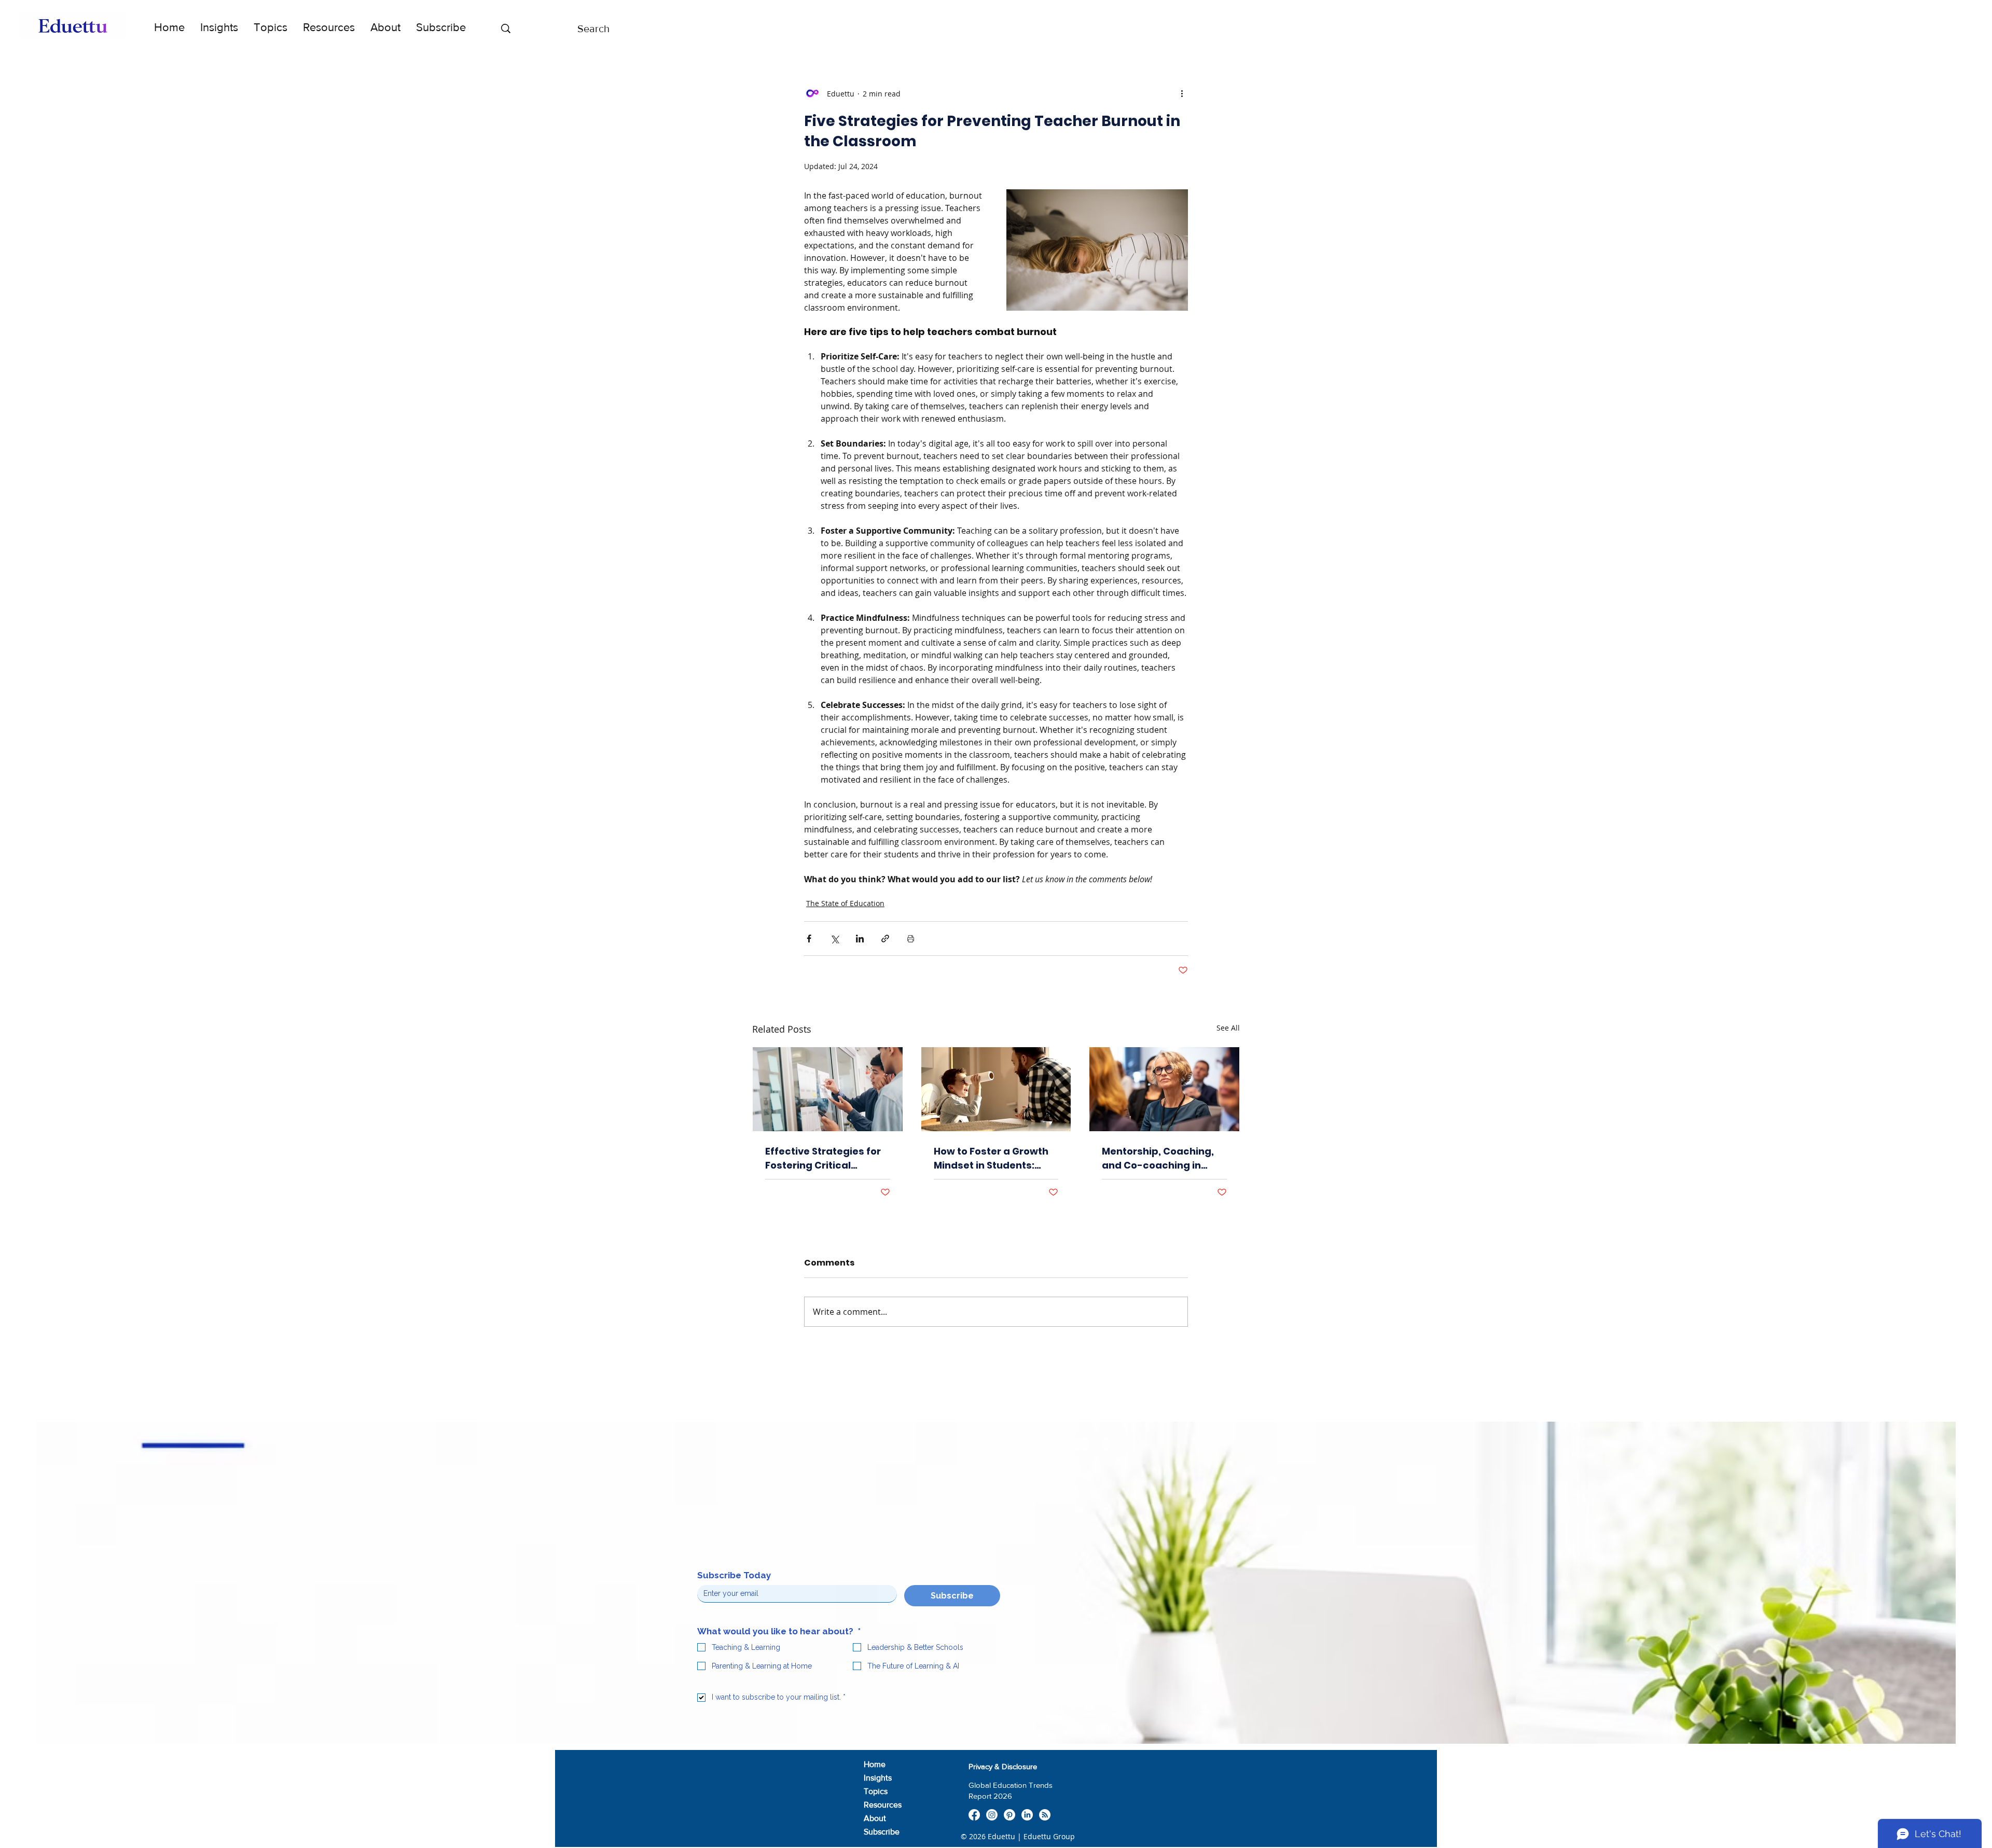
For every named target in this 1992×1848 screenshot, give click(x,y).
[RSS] (1045, 1815)
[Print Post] (911, 939)
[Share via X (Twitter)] (834, 939)
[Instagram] (992, 1815)
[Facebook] (974, 1815)
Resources (883, 1805)
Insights (878, 1778)
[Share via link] (885, 939)
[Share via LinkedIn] (860, 939)
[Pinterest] (1009, 1815)
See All (1228, 1028)
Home (875, 1764)
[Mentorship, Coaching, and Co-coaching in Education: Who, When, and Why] (1164, 1089)
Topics (876, 1791)
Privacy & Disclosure (1003, 1766)
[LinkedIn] (1027, 1815)
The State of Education (845, 903)
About (875, 1818)
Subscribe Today (734, 1575)
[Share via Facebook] (809, 939)
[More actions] (1182, 93)
